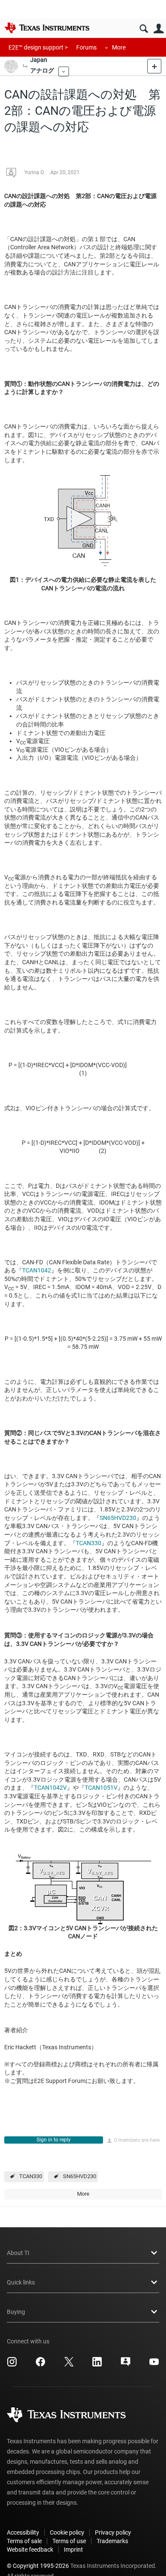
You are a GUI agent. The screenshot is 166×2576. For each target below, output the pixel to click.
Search (144, 29)
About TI (18, 2253)
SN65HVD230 (118, 1518)
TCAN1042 (37, 1270)
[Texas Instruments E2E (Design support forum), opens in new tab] (126, 2365)
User (159, 29)
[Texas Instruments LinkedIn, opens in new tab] (97, 2365)
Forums (86, 47)
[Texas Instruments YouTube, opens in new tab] (154, 2365)
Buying (16, 2312)
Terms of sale (24, 2541)
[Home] (47, 28)
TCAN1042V (50, 1788)
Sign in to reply (54, 2140)
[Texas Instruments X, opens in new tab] (69, 2365)
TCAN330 (89, 1543)
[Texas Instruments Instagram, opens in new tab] (12, 2365)
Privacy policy (113, 2532)
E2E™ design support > (38, 47)
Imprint (73, 2550)
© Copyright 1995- (38, 2566)
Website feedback (30, 2550)
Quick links (21, 2282)
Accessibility (23, 2532)
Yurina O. (34, 172)
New (154, 66)
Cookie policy (67, 2532)
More (119, 47)
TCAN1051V (101, 1788)
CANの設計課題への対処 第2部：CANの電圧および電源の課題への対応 (82, 111)
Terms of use (69, 2541)
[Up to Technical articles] (25, 66)
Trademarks (112, 2541)
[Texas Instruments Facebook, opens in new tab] (40, 2365)
